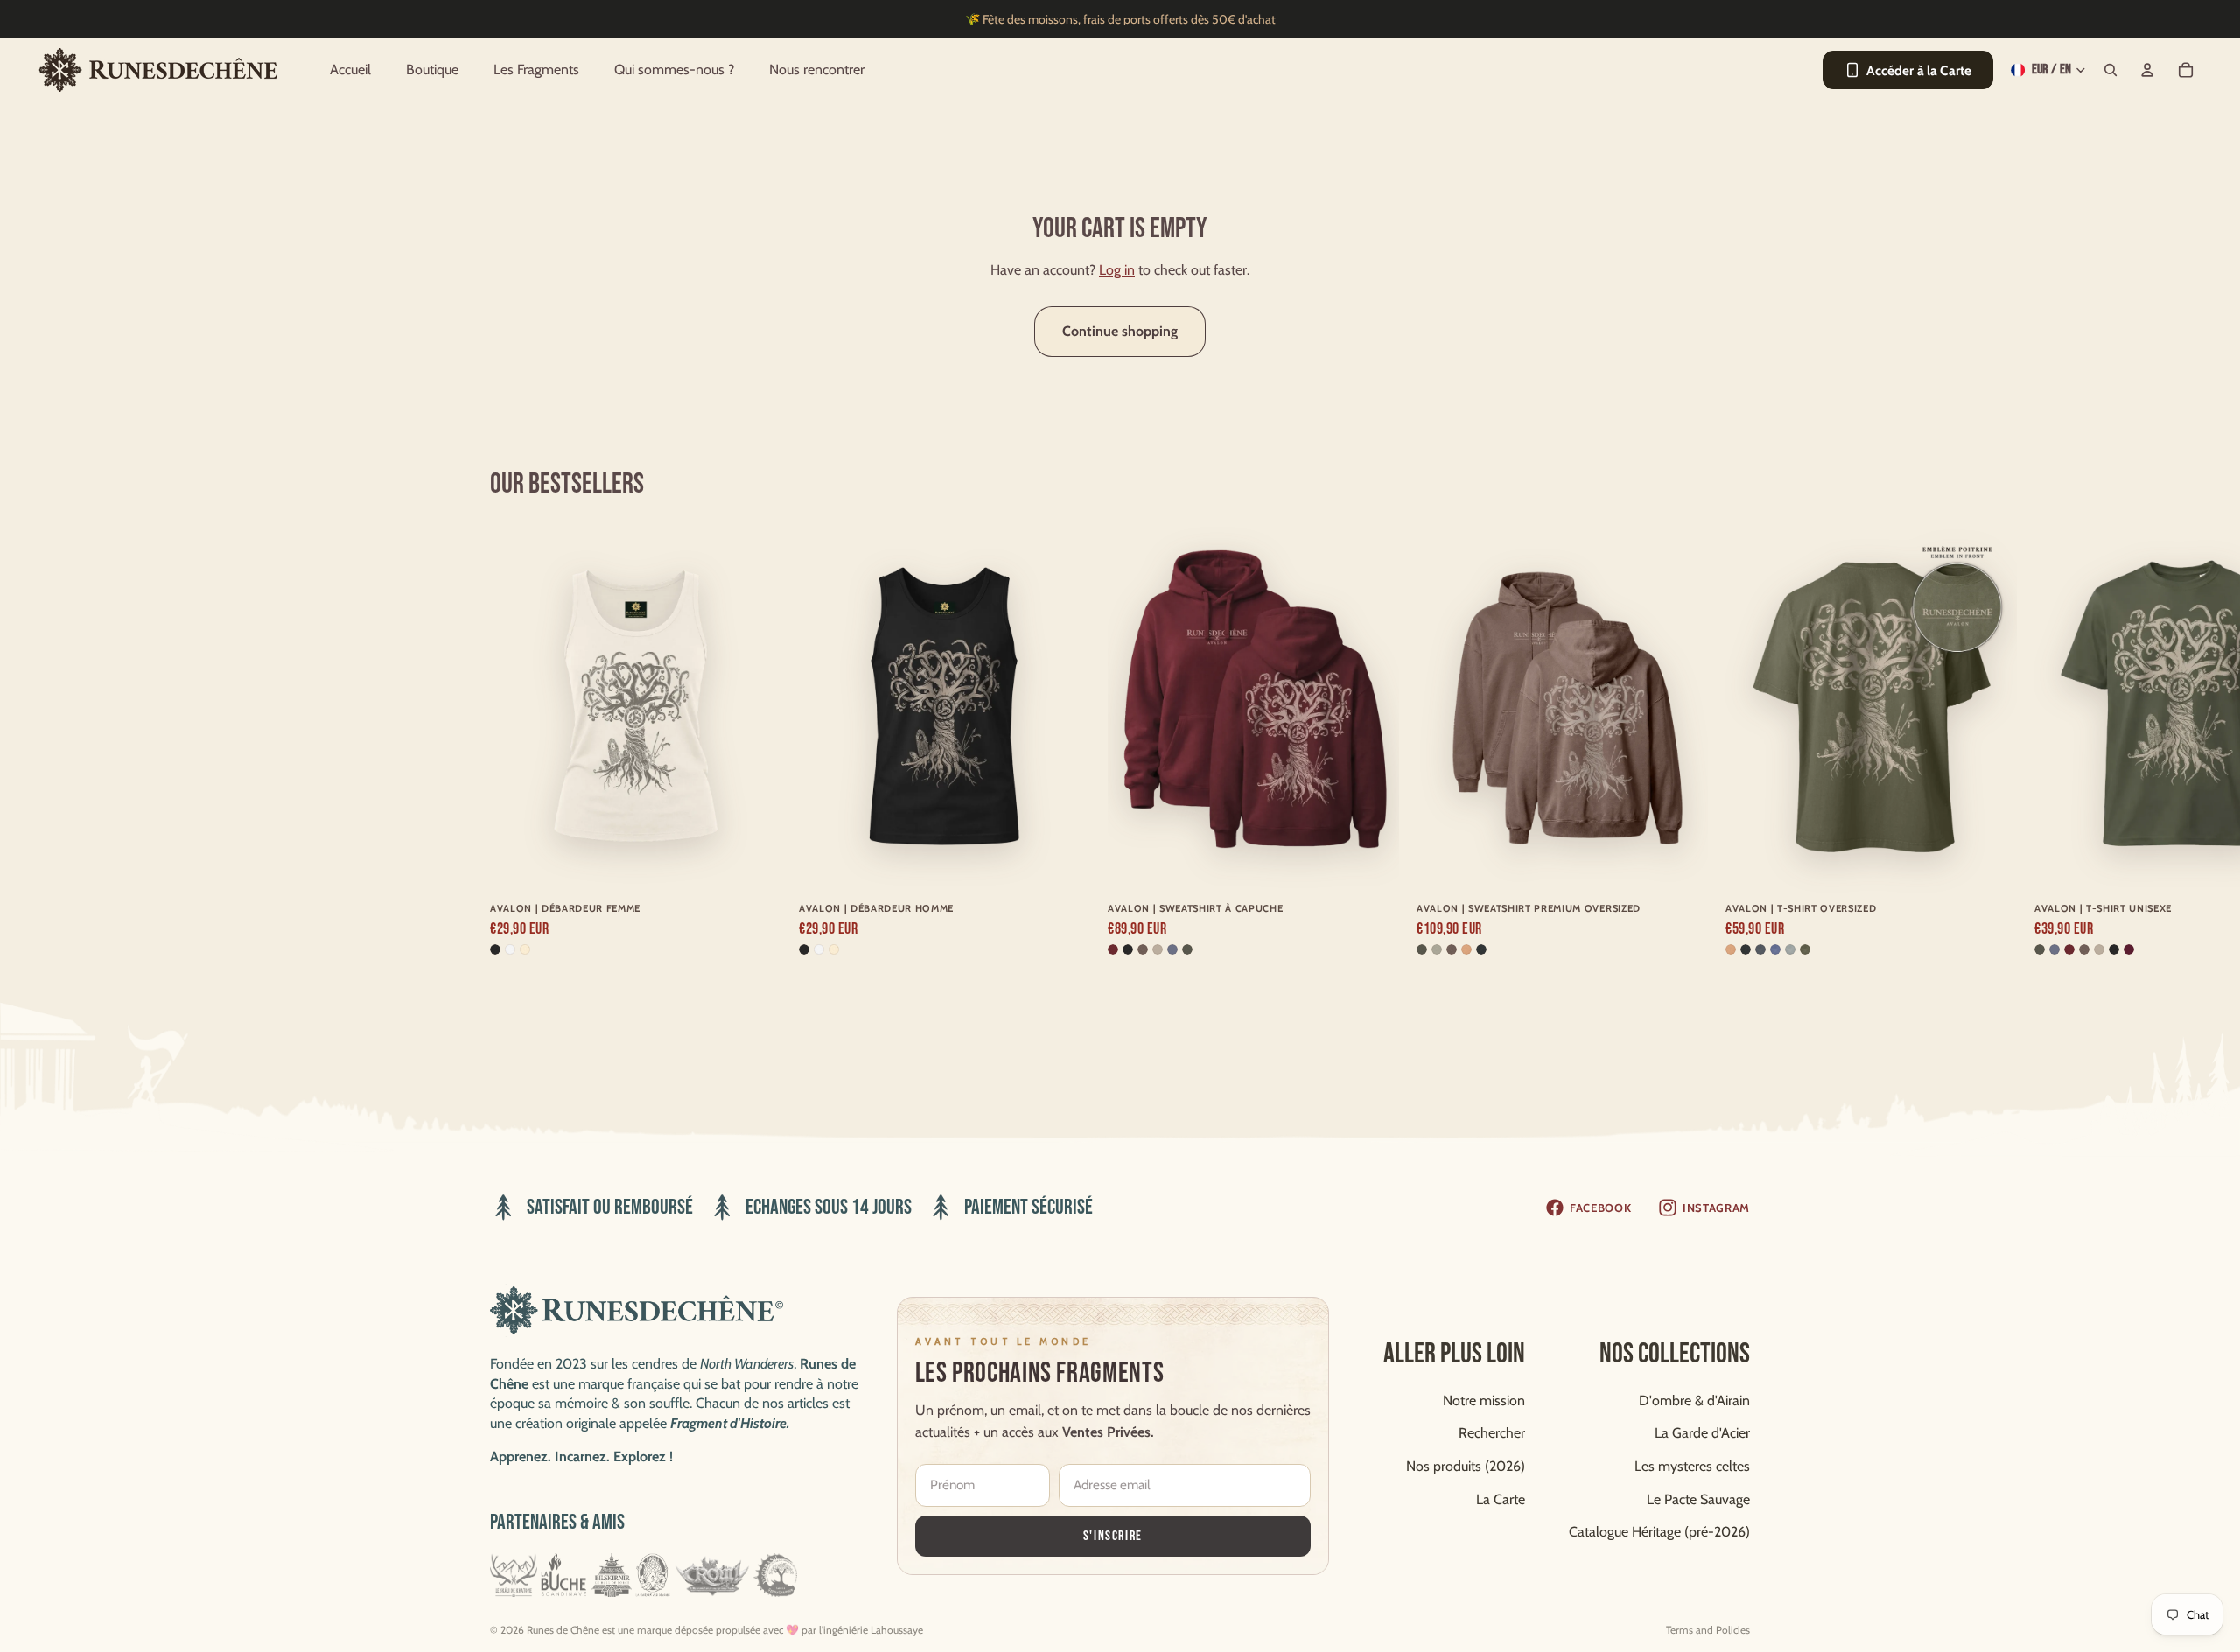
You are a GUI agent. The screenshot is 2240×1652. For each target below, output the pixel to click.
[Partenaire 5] (712, 1575)
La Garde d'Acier (1702, 1433)
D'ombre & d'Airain (1694, 1400)
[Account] (2147, 70)
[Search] (2110, 70)
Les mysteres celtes (1692, 1466)
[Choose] (754, 861)
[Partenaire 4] (652, 1575)
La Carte (1501, 1498)
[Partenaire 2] (564, 1575)
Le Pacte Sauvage (1698, 1498)
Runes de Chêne (563, 1630)
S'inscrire (1113, 1535)
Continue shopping (1120, 331)
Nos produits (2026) (1466, 1466)
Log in (1117, 270)
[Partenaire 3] (612, 1575)
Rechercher (1492, 1433)
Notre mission (1484, 1400)
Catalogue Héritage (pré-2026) (1659, 1532)
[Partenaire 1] (514, 1575)
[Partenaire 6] (776, 1575)
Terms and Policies (1708, 1630)
